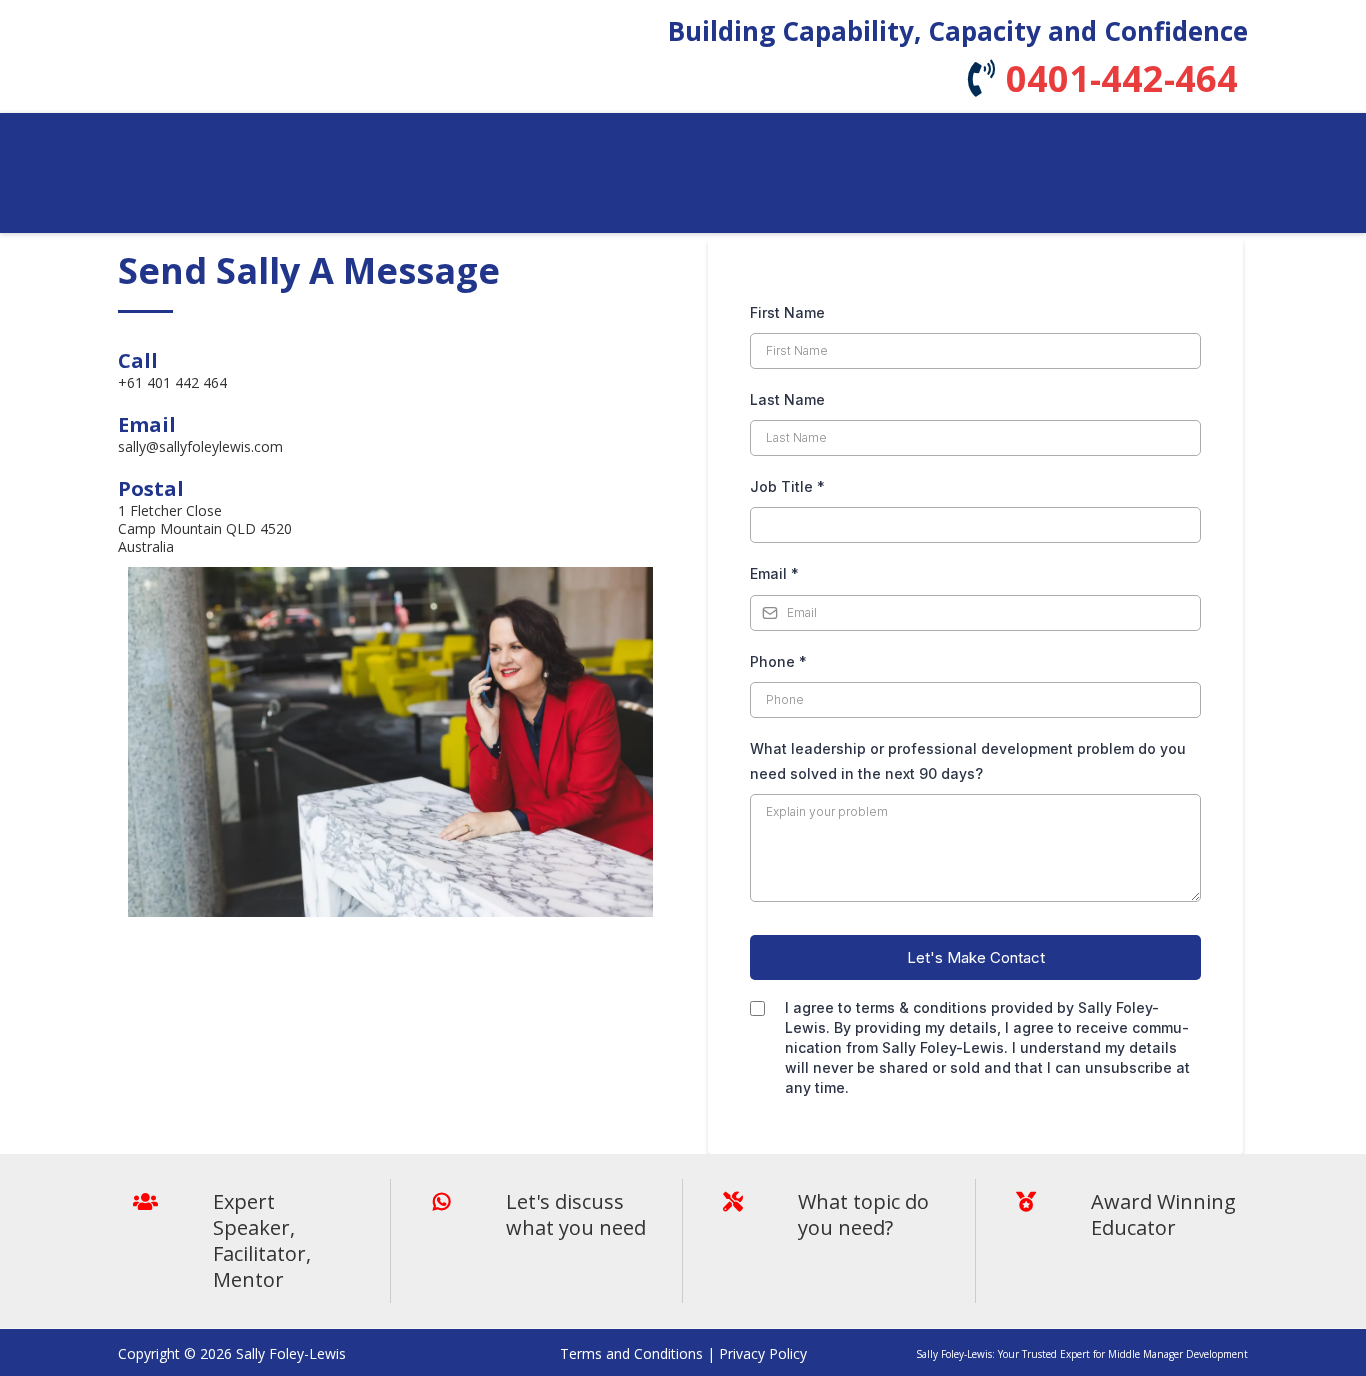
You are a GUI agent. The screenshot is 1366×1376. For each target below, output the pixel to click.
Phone (778, 661)
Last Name (787, 399)
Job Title (787, 486)
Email (774, 573)
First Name (787, 312)
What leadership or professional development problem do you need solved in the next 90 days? (968, 761)
